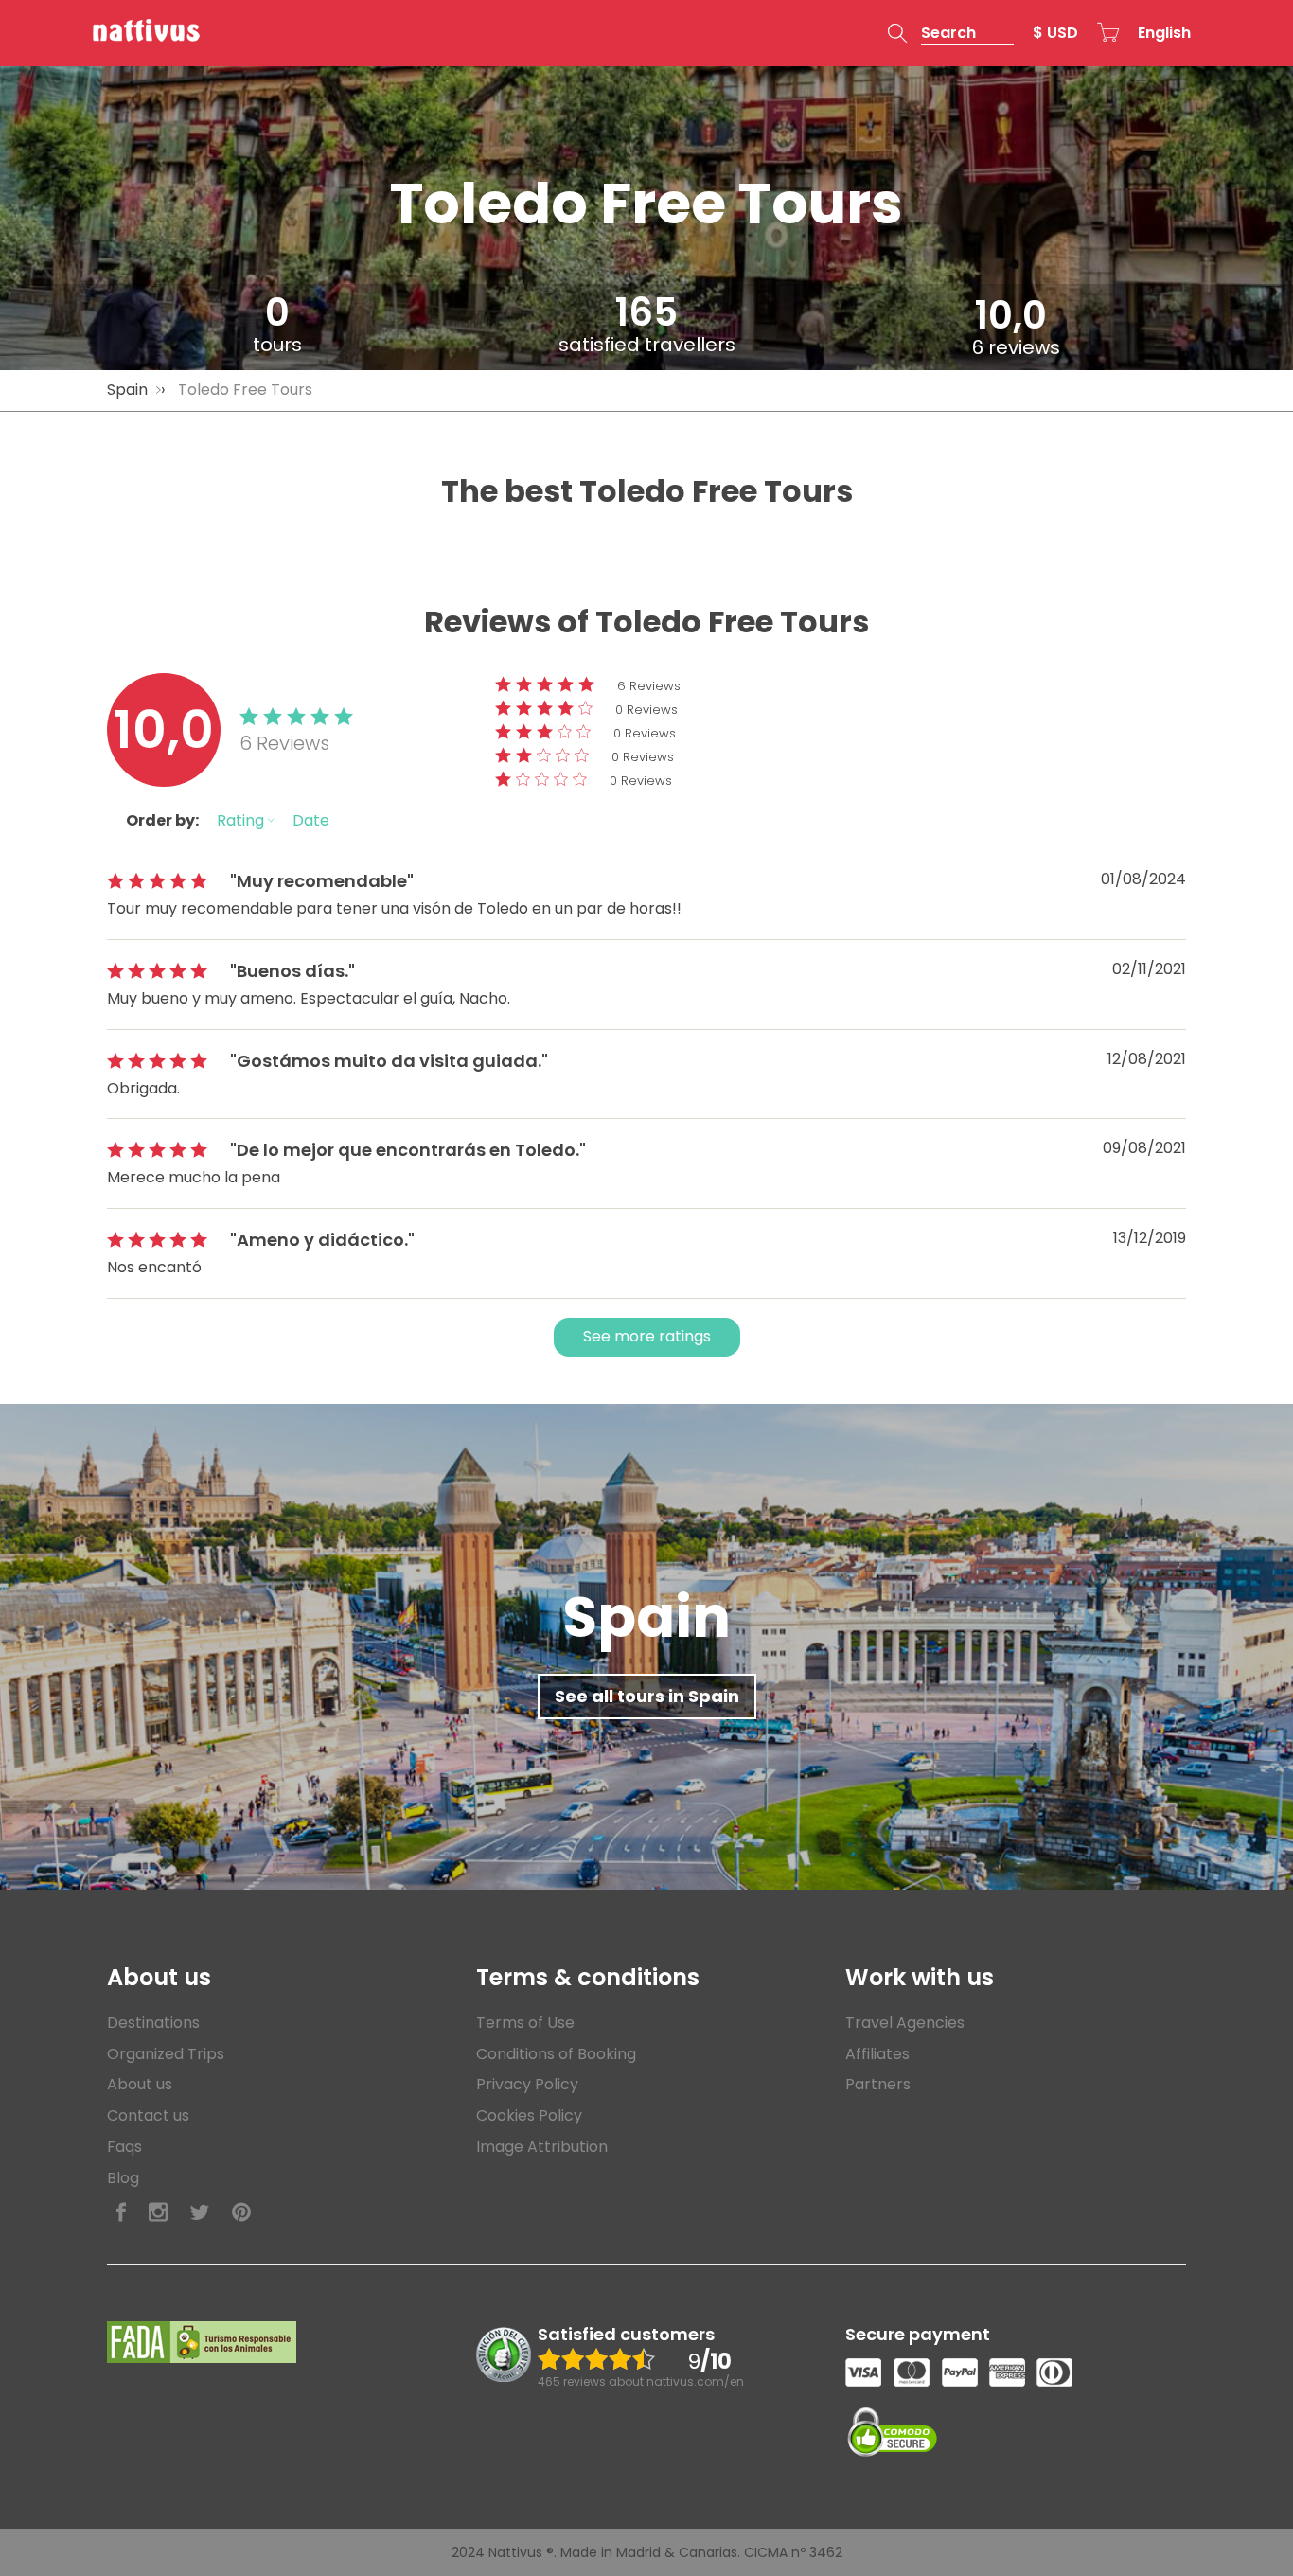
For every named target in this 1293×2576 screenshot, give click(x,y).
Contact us (148, 2115)
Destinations (153, 2023)
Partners (878, 2084)
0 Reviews (646, 710)
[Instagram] (158, 2213)
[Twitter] (200, 2213)
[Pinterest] (241, 2213)
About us (140, 2084)
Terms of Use (525, 2023)
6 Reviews (649, 686)
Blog (123, 2178)
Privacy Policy (527, 2084)
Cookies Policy (529, 2115)
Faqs (124, 2147)
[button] (951, 33)
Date (311, 820)
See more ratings (647, 1336)
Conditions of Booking (556, 2054)
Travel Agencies (905, 2023)
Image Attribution (542, 2147)
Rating (242, 820)
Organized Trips (166, 2054)
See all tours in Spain (647, 1696)
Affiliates (877, 2054)
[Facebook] (121, 2213)
